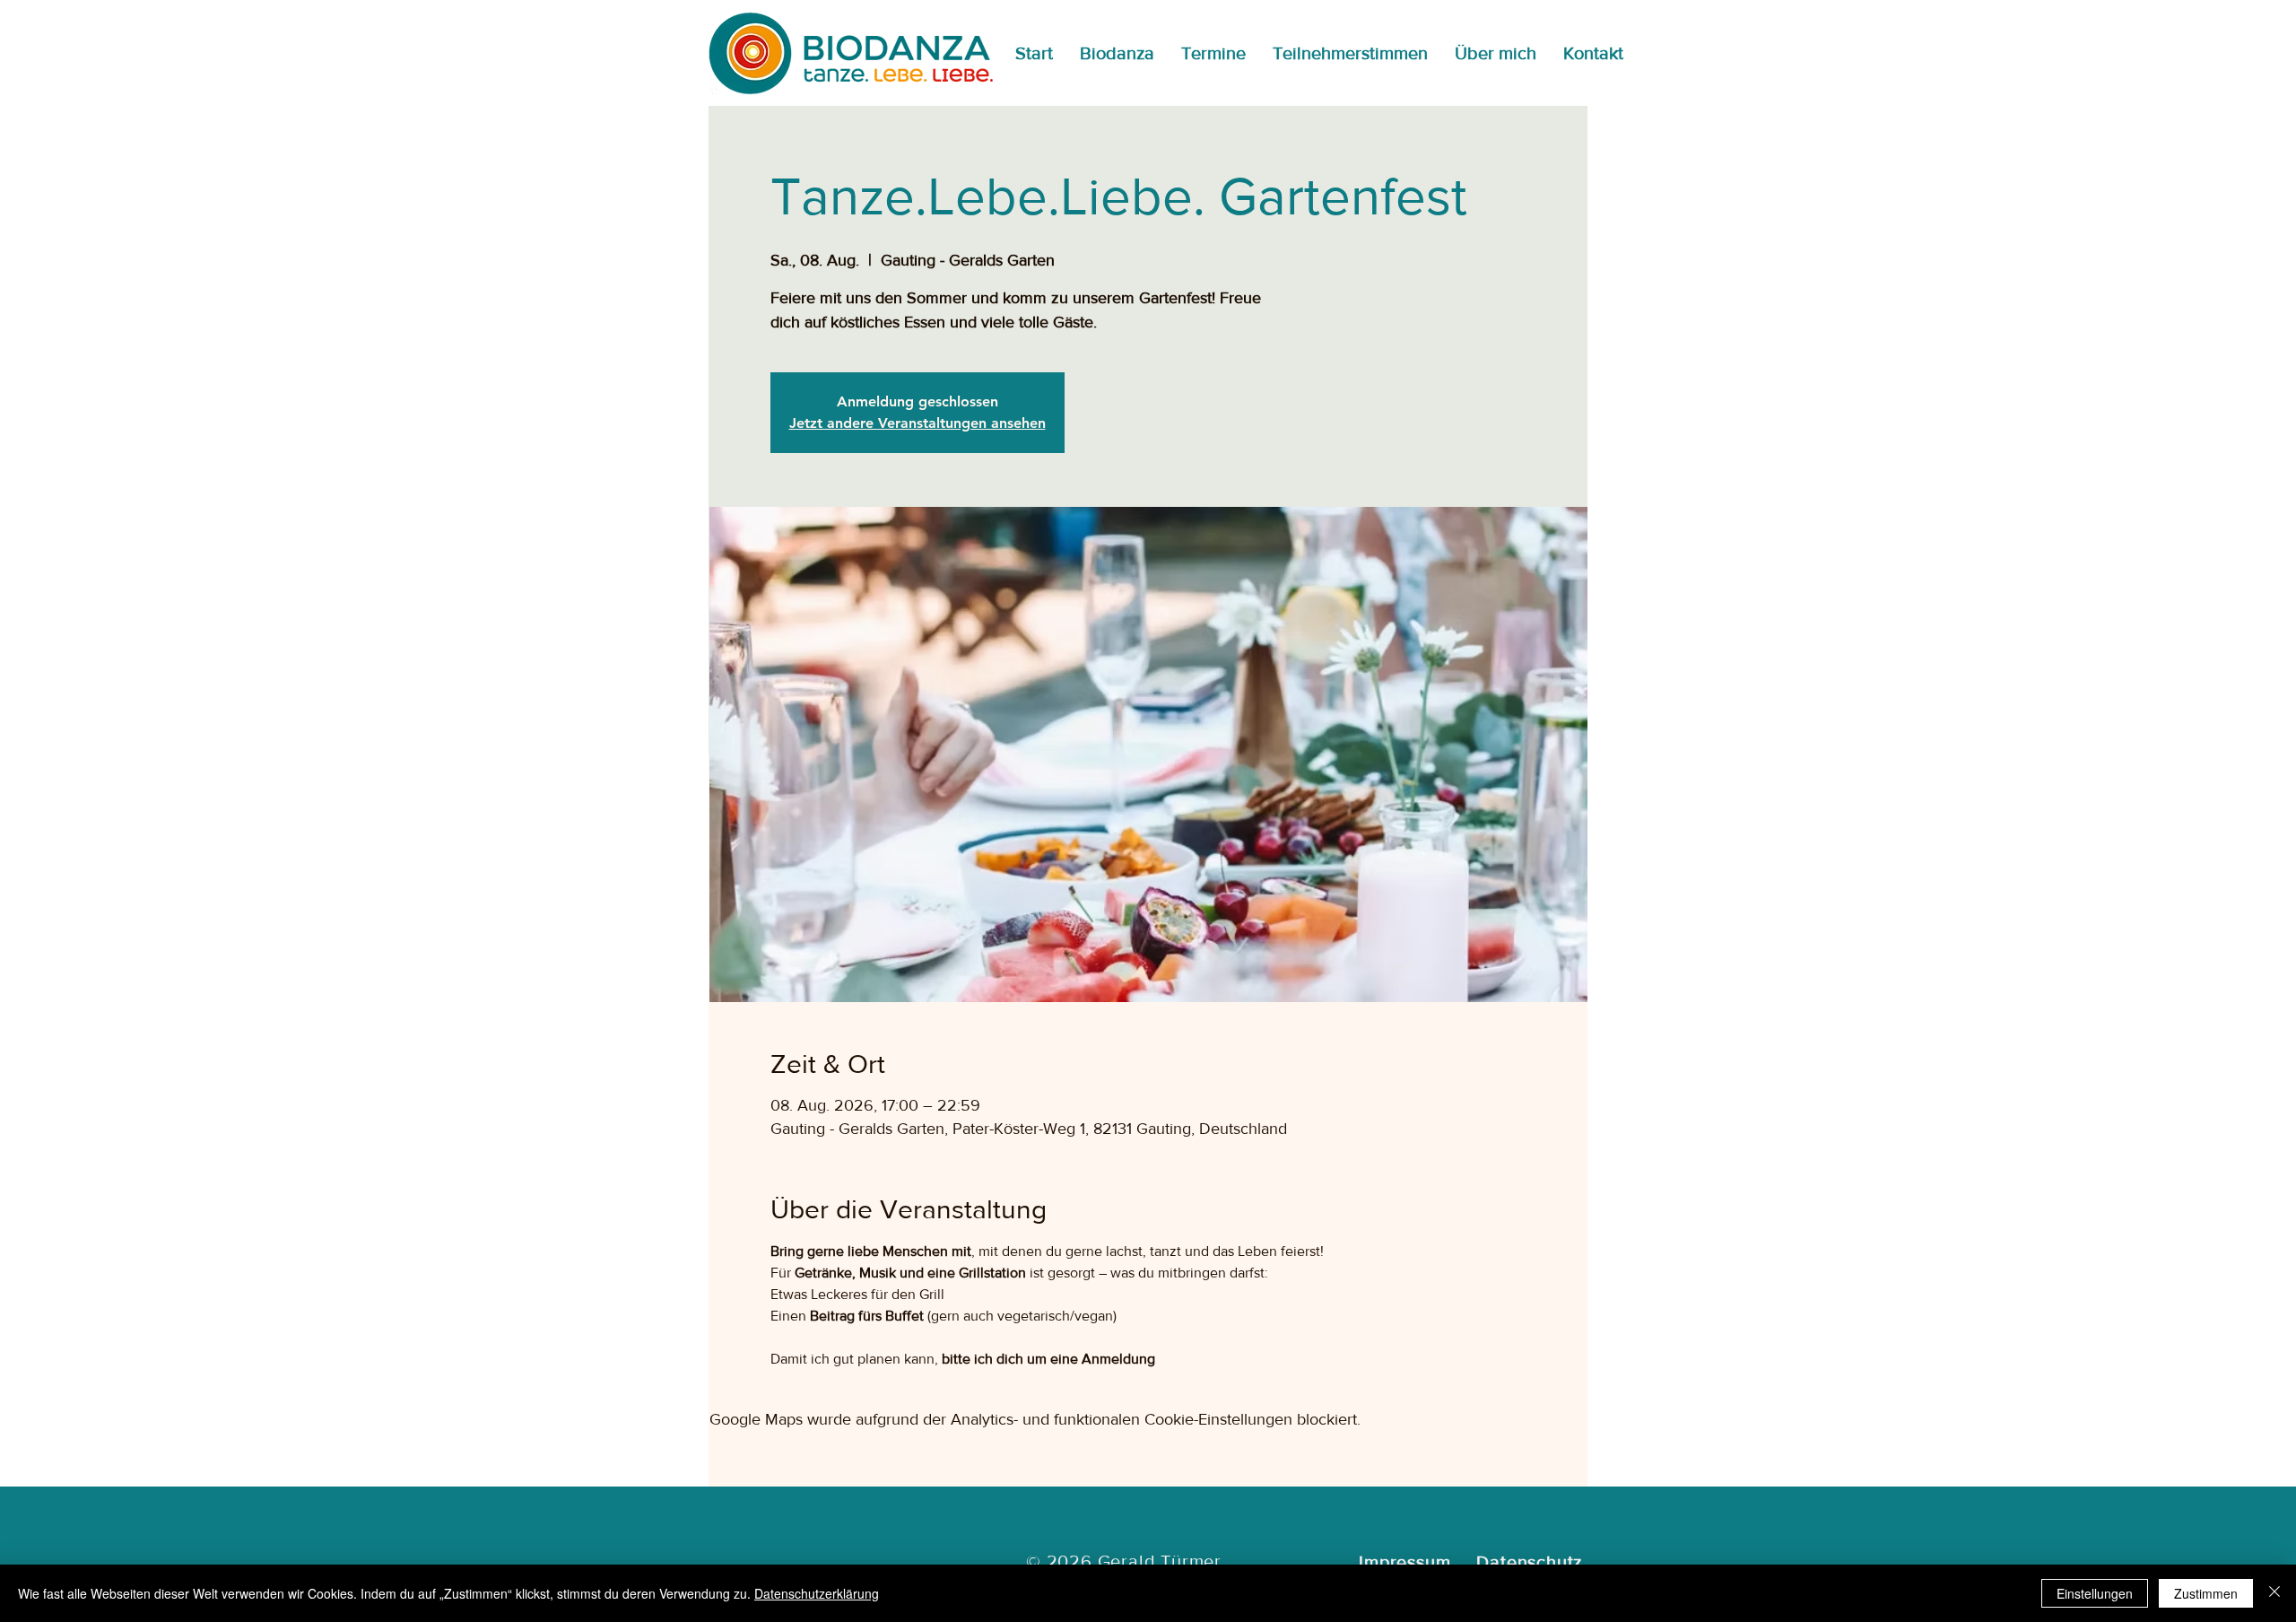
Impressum (1405, 1562)
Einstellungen (2095, 1593)
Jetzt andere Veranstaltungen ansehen (918, 423)
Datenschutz (1529, 1562)
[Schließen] (2274, 1593)
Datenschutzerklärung (817, 1593)
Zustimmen (2206, 1593)
